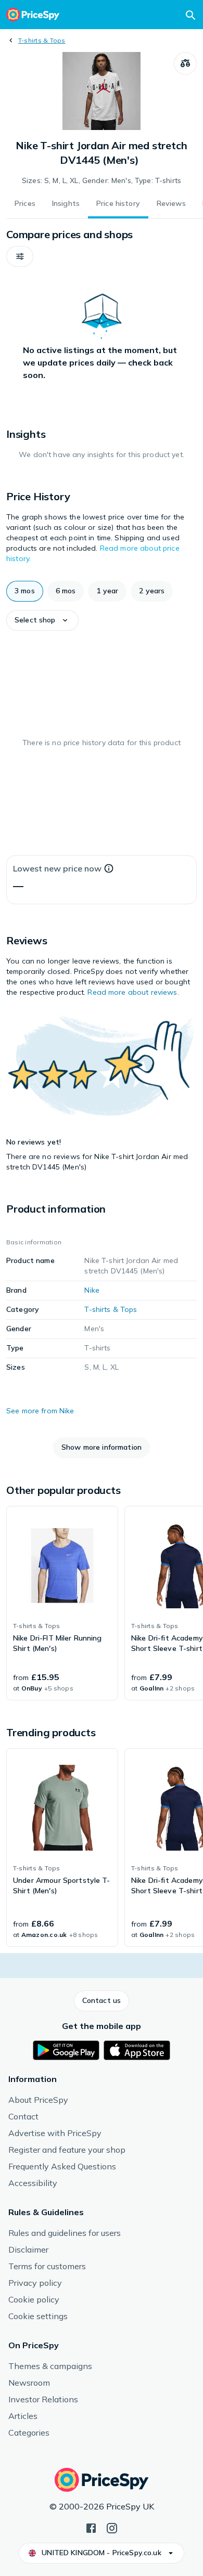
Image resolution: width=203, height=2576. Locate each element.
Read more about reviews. (133, 992)
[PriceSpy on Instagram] (112, 2527)
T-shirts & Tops (42, 40)
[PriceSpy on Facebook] (91, 2527)
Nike (92, 1290)
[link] (62, 1603)
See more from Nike (40, 1411)
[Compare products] (185, 63)
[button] (20, 256)
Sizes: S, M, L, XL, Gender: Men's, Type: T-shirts (102, 180)
